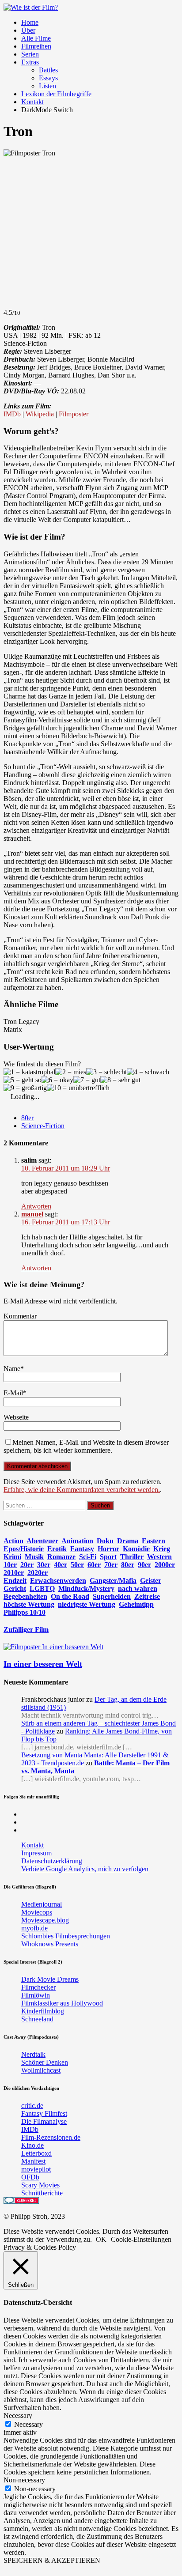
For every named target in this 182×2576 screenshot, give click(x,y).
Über (28, 30)
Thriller (132, 1557)
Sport (108, 1557)
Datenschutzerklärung (52, 1861)
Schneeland (37, 2019)
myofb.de (34, 1928)
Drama (128, 1541)
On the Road (70, 1596)
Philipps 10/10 (25, 1612)
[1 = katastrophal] (29, 1072)
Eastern (154, 1541)
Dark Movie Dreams (50, 1979)
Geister (151, 1581)
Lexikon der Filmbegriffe (56, 94)
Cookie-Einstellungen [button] (141, 2239)
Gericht (15, 1588)
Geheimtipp (136, 1604)
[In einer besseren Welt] (53, 1647)
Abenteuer (42, 1541)
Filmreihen (36, 46)
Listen (47, 86)
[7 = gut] (87, 1080)
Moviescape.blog (45, 1920)
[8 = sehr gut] (120, 1080)
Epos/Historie (24, 1549)
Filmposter (74, 414)
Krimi (12, 1557)
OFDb (30, 2177)
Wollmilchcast (41, 2070)
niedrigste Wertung (87, 1604)
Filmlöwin (36, 1995)
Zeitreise (147, 1596)
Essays (48, 78)
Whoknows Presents (50, 1944)
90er (144, 1565)
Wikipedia (40, 414)
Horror (108, 1549)
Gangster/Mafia (113, 1581)
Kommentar (20, 1316)
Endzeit (15, 1581)
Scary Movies (40, 2185)
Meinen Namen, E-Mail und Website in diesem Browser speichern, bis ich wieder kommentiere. (86, 1446)
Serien (30, 54)
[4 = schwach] (148, 1072)
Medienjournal (42, 1904)
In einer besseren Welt (43, 1664)
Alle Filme (36, 38)
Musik (34, 1557)
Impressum (36, 1853)
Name (12, 1369)
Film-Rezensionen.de (51, 2137)
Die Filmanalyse (44, 2121)
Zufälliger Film (26, 1630)
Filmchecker (38, 1987)
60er (94, 1565)
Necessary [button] (18, 2415)
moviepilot (36, 2169)
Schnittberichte (42, 2193)
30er (44, 1565)
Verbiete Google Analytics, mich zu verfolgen (85, 1869)
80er (27, 1118)
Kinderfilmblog (43, 2011)
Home (30, 22)
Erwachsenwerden (58, 1581)
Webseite (16, 1417)
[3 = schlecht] (106, 1072)
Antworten (36, 1206)
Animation (77, 1541)
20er (27, 1565)
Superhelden (112, 1596)
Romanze (61, 1557)
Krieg (162, 1549)
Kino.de (32, 2145)
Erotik (57, 1549)
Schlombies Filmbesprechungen (66, 1936)
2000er (165, 1565)
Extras (30, 62)
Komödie (136, 1549)
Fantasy (82, 1549)
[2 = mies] (71, 1072)
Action (13, 1541)
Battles (48, 70)
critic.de (32, 2106)
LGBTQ (42, 1588)
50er (77, 1565)
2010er (14, 1573)
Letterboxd (36, 2153)
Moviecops (37, 1912)
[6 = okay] (57, 1080)
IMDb (12, 414)
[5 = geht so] (23, 1080)
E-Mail (13, 1393)
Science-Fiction (43, 1126)
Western (159, 1557)
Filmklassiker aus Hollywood (62, 2003)
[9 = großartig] (25, 1088)
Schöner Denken (45, 2062)
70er (111, 1565)
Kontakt (32, 102)
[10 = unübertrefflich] (78, 1088)
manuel (32, 1214)
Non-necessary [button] (24, 2480)
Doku (105, 1541)
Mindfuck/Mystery (86, 1588)
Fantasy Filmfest (44, 2113)
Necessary (28, 2424)
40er (61, 1565)
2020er (38, 1573)
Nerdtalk (33, 2054)
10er (10, 1565)
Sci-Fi (88, 1557)
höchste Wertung (29, 1604)
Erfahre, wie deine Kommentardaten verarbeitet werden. (82, 1490)
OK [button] (101, 2239)
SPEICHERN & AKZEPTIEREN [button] (52, 2560)
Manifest (33, 2161)
